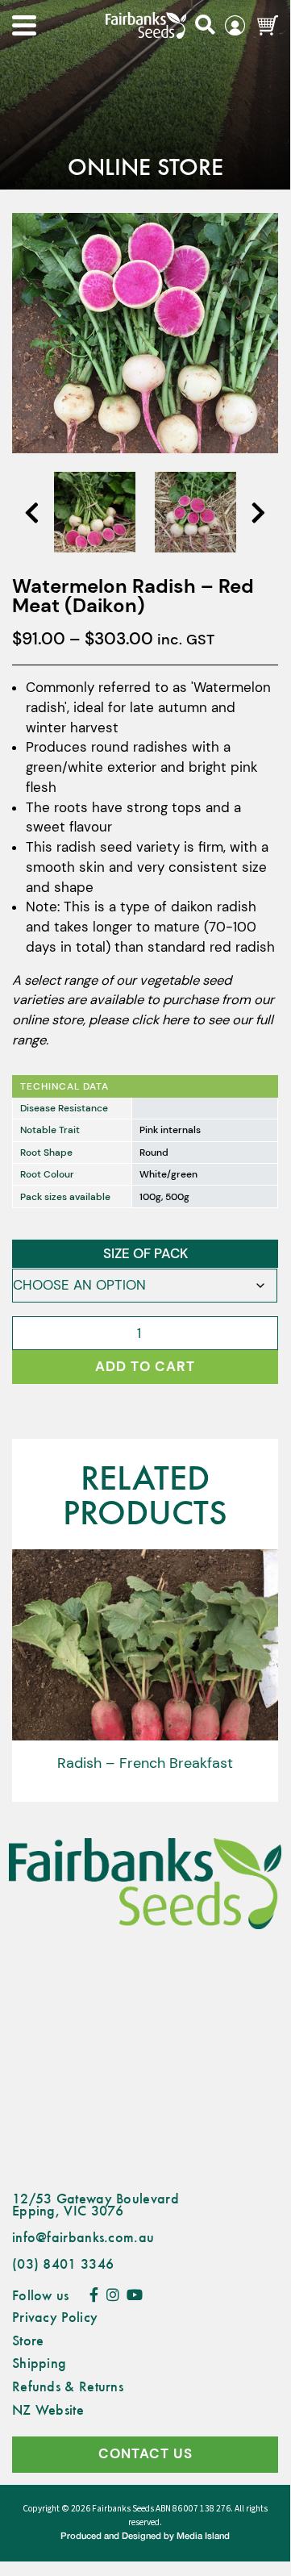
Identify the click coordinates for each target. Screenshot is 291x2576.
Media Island (203, 2536)
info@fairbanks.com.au (83, 2236)
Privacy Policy (55, 2316)
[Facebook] (94, 2295)
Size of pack (145, 1254)
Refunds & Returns (68, 2386)
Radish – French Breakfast (145, 1763)
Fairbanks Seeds (123, 2509)
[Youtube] (135, 2295)
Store (28, 2340)
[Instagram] (113, 2295)
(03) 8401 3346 (63, 2263)
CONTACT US (145, 2454)
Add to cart (145, 1367)
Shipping (39, 2362)
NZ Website (48, 2409)
